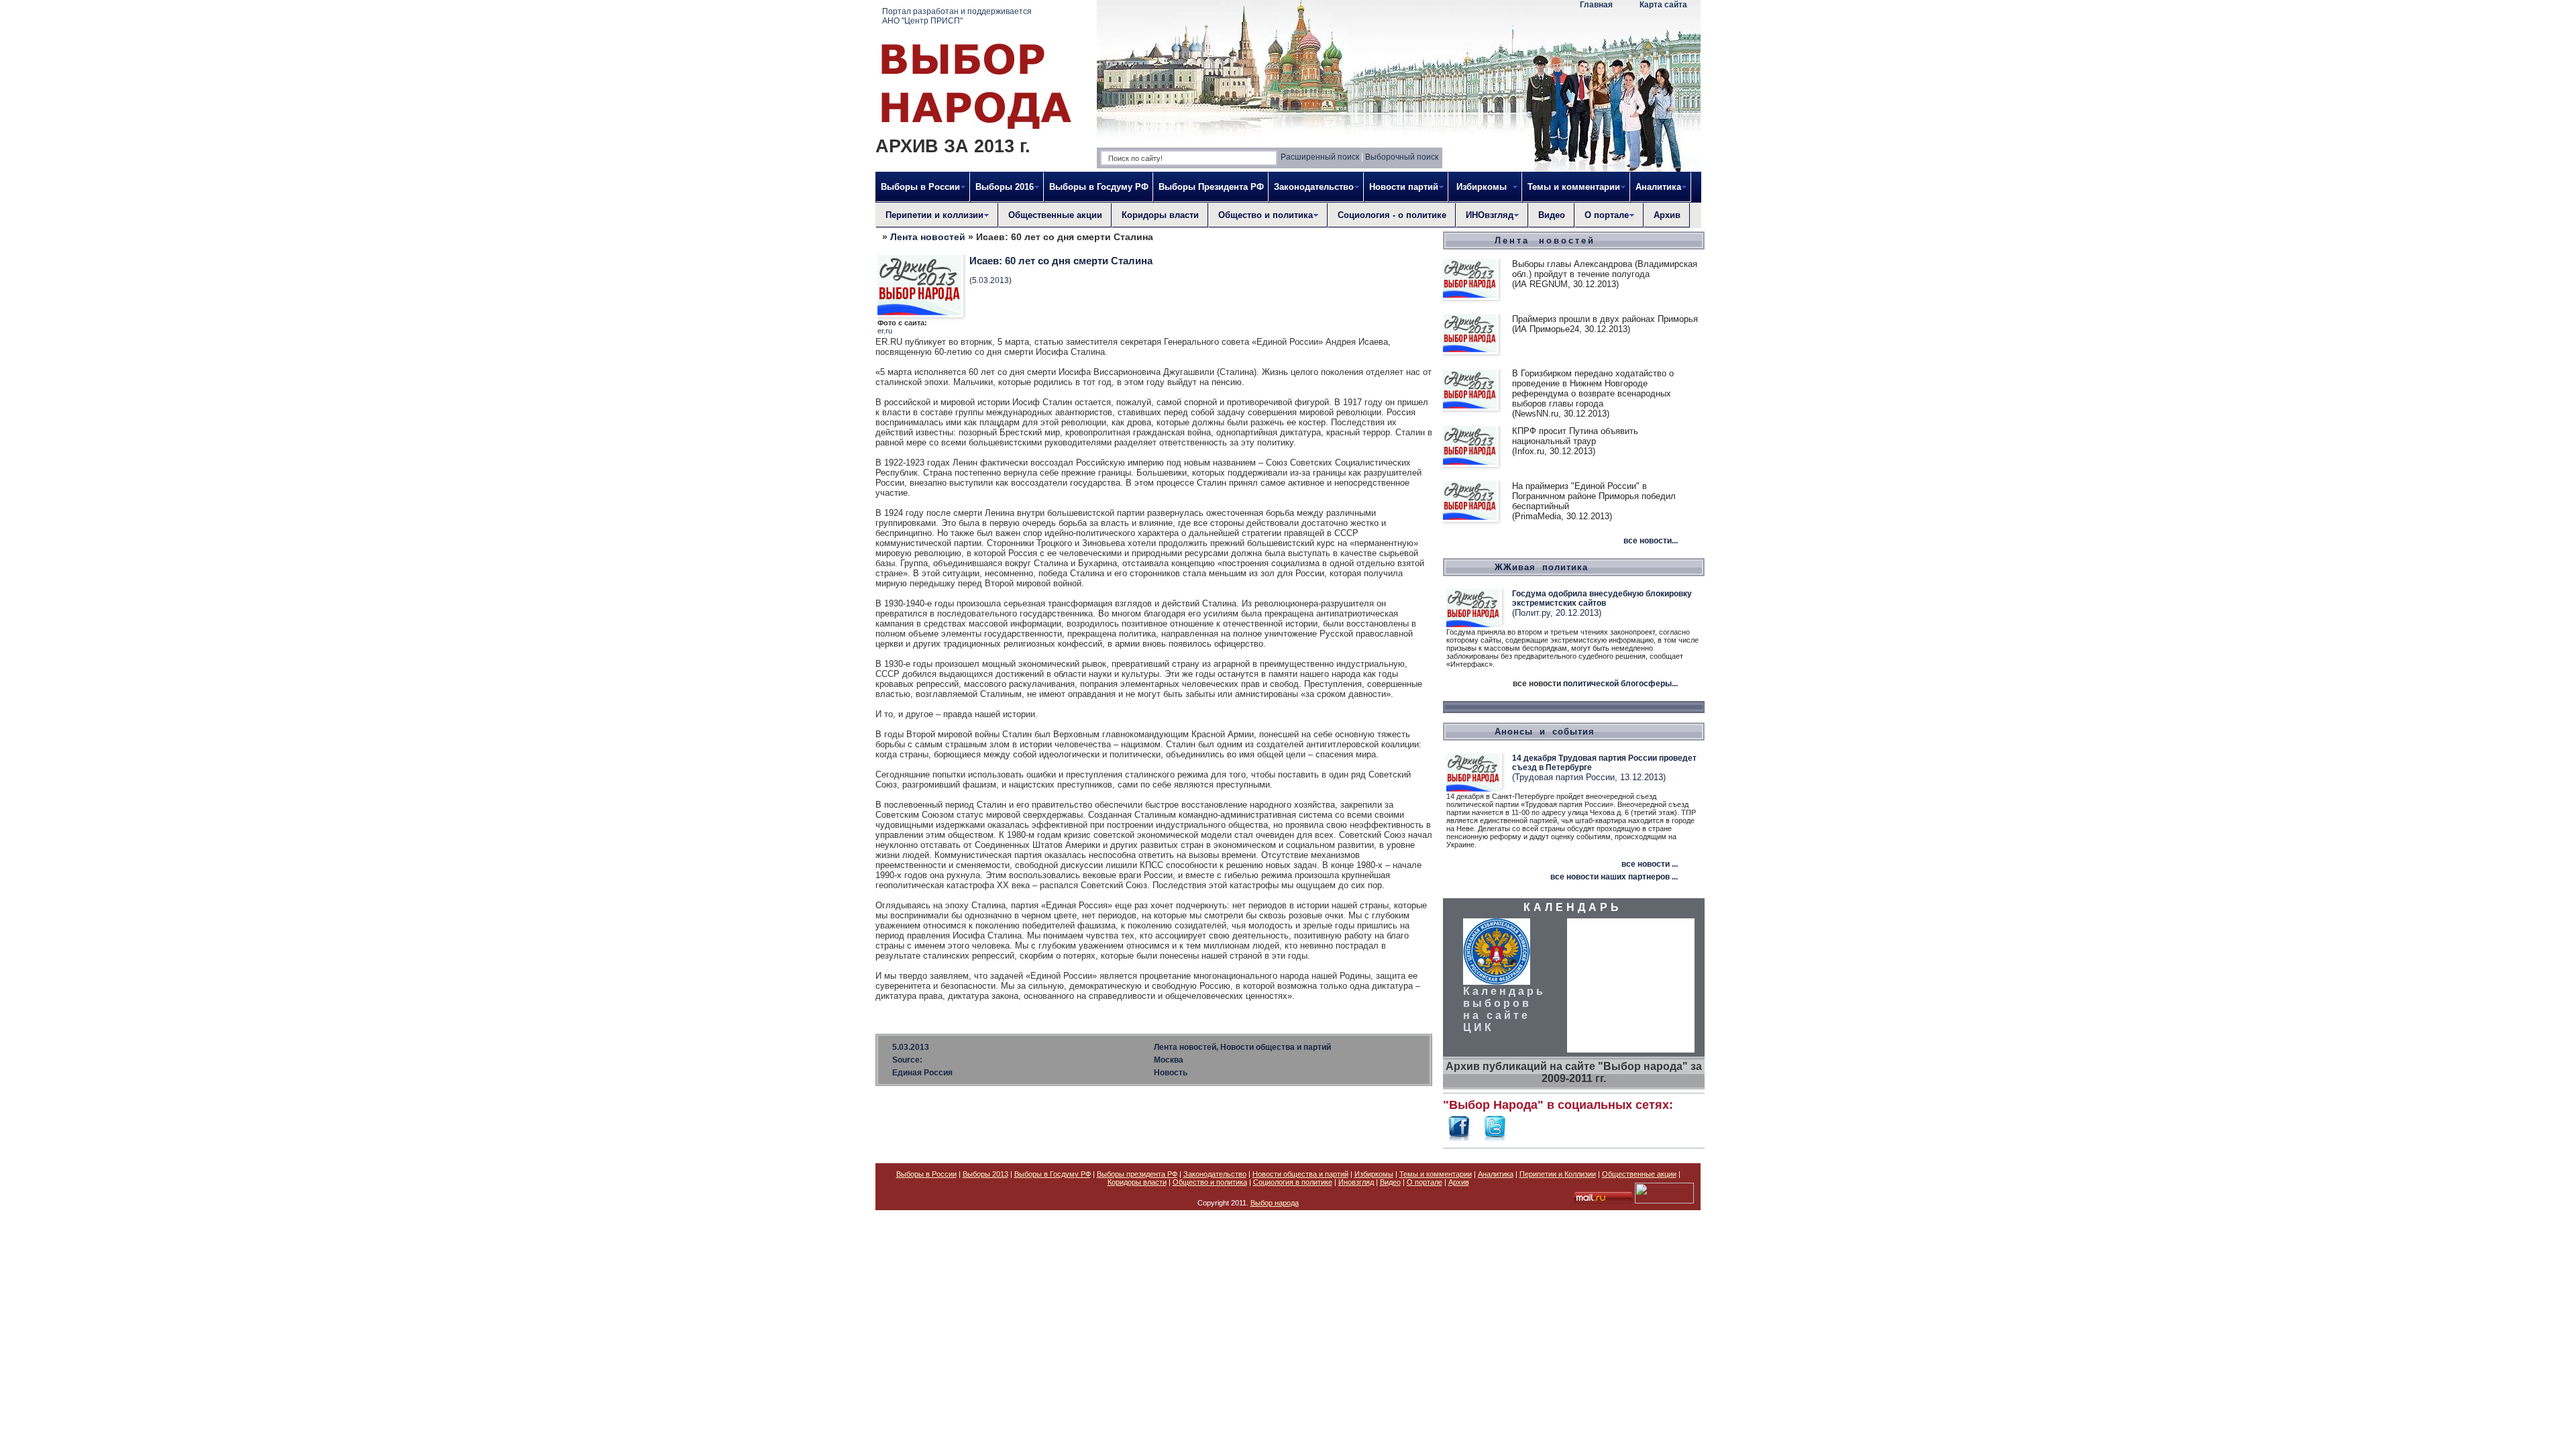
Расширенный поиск (1320, 157)
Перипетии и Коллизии (1558, 1174)
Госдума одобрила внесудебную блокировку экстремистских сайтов (1602, 598)
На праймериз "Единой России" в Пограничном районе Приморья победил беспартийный (1594, 496)
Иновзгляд (1356, 1182)
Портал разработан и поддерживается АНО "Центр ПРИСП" (957, 16)
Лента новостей (928, 237)
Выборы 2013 (985, 1174)
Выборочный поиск (1402, 157)
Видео (1552, 215)
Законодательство (1215, 1174)
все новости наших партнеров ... (1614, 877)
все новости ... (1650, 864)
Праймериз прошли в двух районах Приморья (1605, 319)
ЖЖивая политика (1541, 567)
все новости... (1651, 541)
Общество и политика (1210, 1182)
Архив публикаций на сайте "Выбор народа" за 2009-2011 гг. (1574, 1072)
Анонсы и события (1545, 732)
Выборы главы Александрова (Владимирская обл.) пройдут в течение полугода (1605, 269)
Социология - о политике (1392, 215)
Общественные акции (1055, 215)
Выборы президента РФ (1137, 1174)
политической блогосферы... (1620, 684)
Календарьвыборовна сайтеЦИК (1504, 1009)
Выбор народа (1275, 1203)
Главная (1596, 5)
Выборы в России (926, 1174)
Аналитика (1496, 1174)
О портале (1425, 1182)
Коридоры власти (1160, 215)
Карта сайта (1663, 5)
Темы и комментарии (1436, 1174)
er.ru (885, 331)
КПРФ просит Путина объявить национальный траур (1575, 436)
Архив (1667, 215)
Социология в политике (1293, 1182)
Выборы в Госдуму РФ (1099, 187)
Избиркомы (1374, 1174)
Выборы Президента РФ (1211, 187)
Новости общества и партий (1300, 1174)
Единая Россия (922, 1073)
